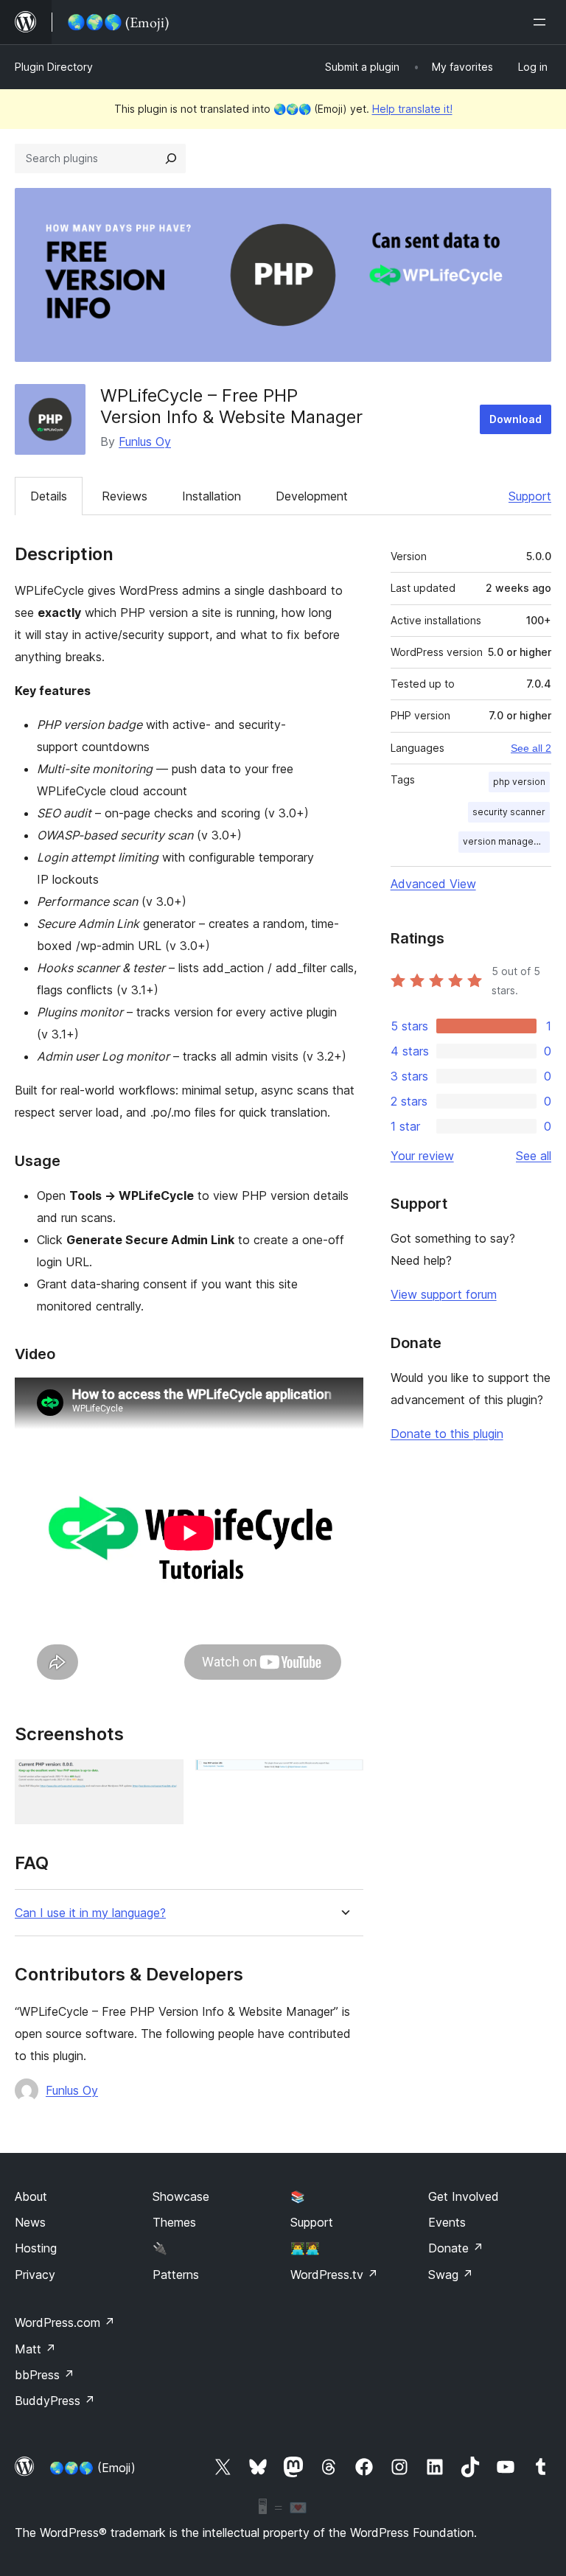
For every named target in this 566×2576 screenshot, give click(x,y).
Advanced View (433, 884)
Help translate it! (412, 109)
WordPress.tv (334, 2275)
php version (519, 782)
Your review (422, 1156)
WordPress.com (65, 2322)
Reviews (125, 496)
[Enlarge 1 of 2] (164, 1779)
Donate (456, 2248)
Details (49, 496)
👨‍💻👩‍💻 (305, 2248)
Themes (174, 2222)
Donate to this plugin (447, 1434)
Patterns (176, 2275)
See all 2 (531, 748)
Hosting (36, 2248)
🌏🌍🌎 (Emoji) (92, 2468)
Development (312, 496)
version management (506, 841)
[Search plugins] (171, 158)
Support (530, 496)
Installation (212, 496)
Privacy (35, 2275)
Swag (451, 2275)
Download (516, 419)
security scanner (509, 812)
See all (534, 1156)
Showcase (181, 2196)
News (30, 2222)
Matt (35, 2349)
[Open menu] (542, 22)
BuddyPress (55, 2401)
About (31, 2196)
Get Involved (464, 2196)
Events (447, 2222)
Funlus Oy (145, 441)
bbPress (45, 2375)
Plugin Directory (54, 67)
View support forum (444, 1294)
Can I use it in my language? (90, 1913)
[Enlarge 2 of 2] (343, 1779)
